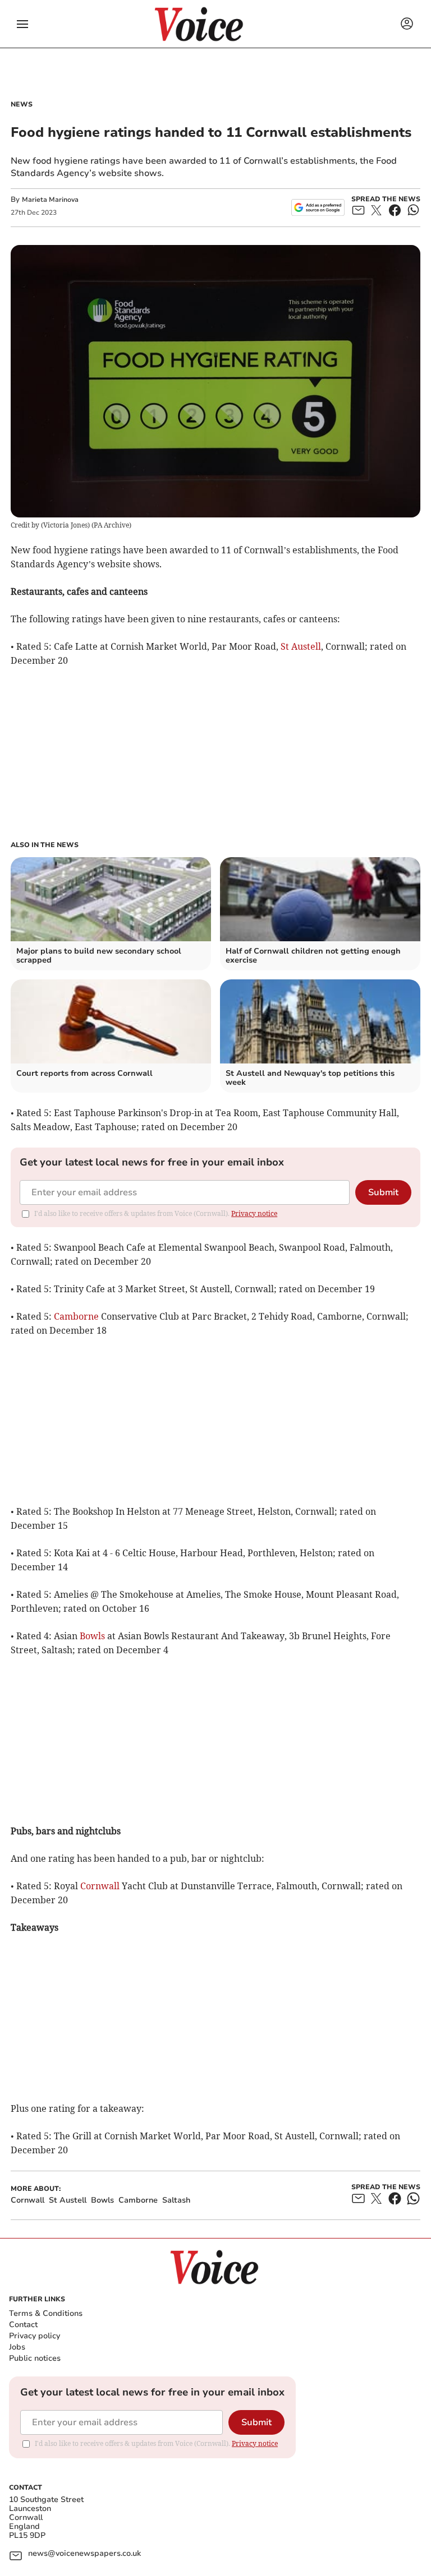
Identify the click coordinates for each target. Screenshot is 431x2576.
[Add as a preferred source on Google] (318, 207)
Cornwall (100, 1886)
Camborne (76, 1316)
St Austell (301, 646)
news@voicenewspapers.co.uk (84, 2554)
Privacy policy (35, 2336)
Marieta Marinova (50, 200)
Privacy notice (254, 1213)
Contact (23, 2325)
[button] (22, 24)
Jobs (17, 2347)
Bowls (92, 1636)
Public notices (35, 2358)
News (22, 104)
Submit (383, 1192)
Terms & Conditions (46, 2313)
